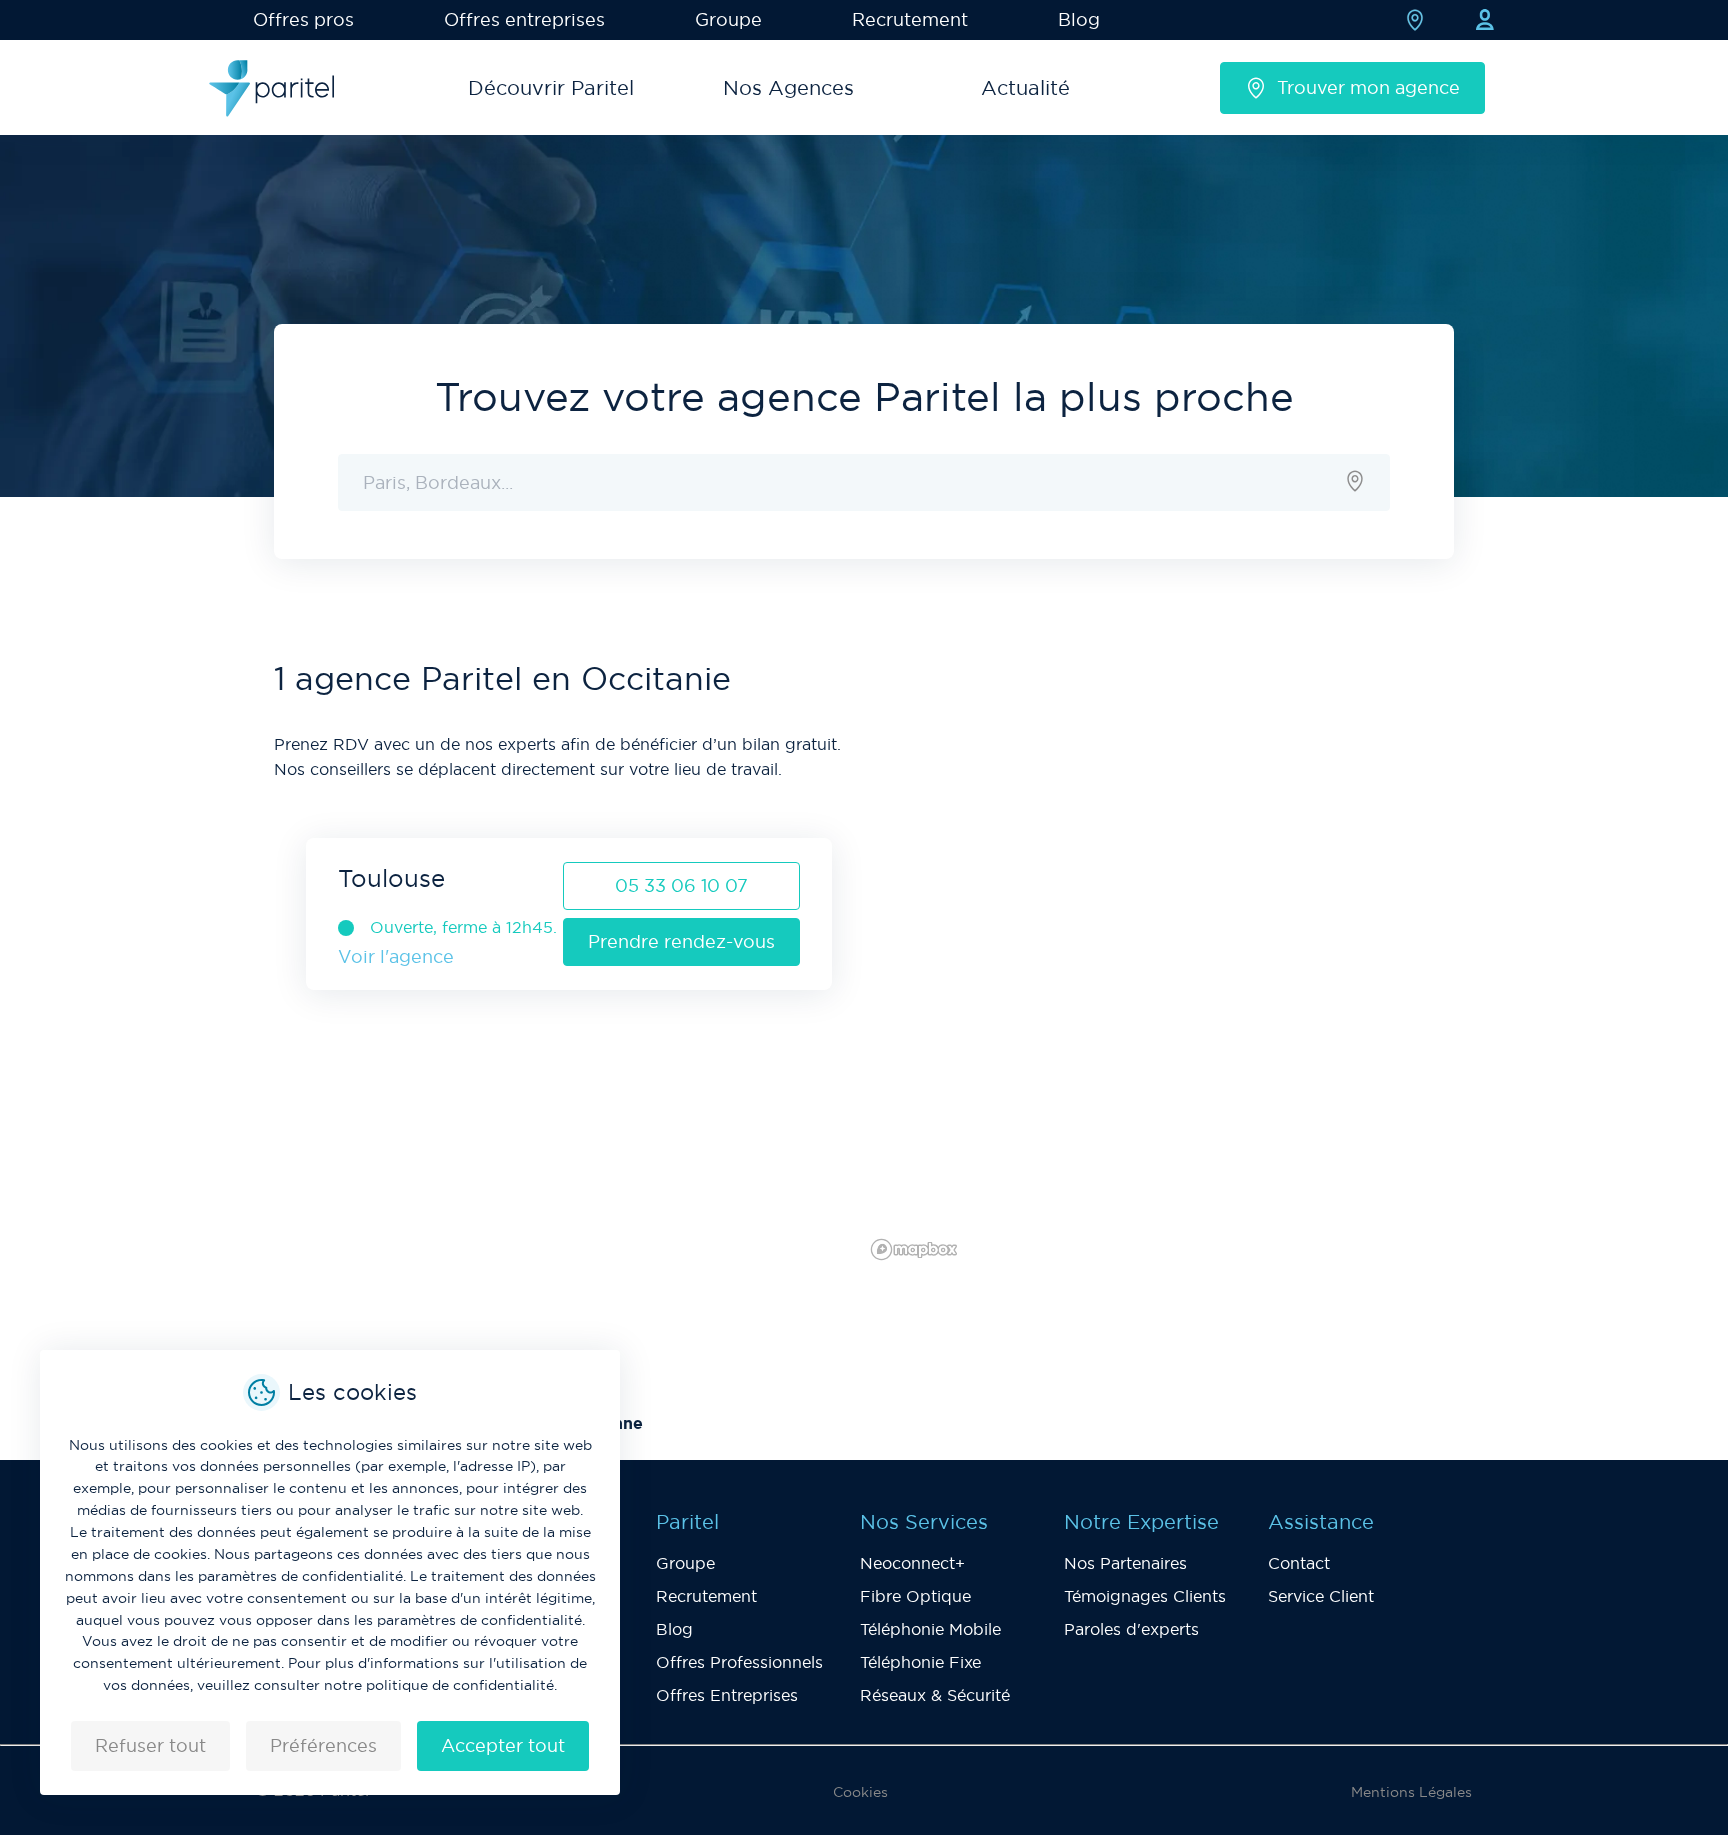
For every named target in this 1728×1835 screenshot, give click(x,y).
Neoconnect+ (912, 1563)
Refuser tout (150, 1745)
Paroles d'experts (1131, 1629)
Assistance (1321, 1522)
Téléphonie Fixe (920, 1662)
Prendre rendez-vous (681, 941)
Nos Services (924, 1522)
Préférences (323, 1745)
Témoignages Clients (1145, 1596)
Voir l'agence (396, 957)
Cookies (860, 1792)
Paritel (687, 1522)
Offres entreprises (524, 19)
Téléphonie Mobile (930, 1629)
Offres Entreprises (727, 1695)
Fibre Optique (915, 1596)
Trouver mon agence (1368, 87)
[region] (1159, 962)
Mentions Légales (1411, 1792)
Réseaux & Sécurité (935, 1695)
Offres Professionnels (739, 1662)
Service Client (1321, 1596)
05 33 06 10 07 (681, 885)
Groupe (728, 19)
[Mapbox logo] (914, 1249)
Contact (1299, 1563)
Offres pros (303, 19)
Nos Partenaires (1125, 1563)
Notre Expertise (1141, 1522)
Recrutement (910, 19)
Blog (1079, 19)
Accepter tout (503, 1745)
